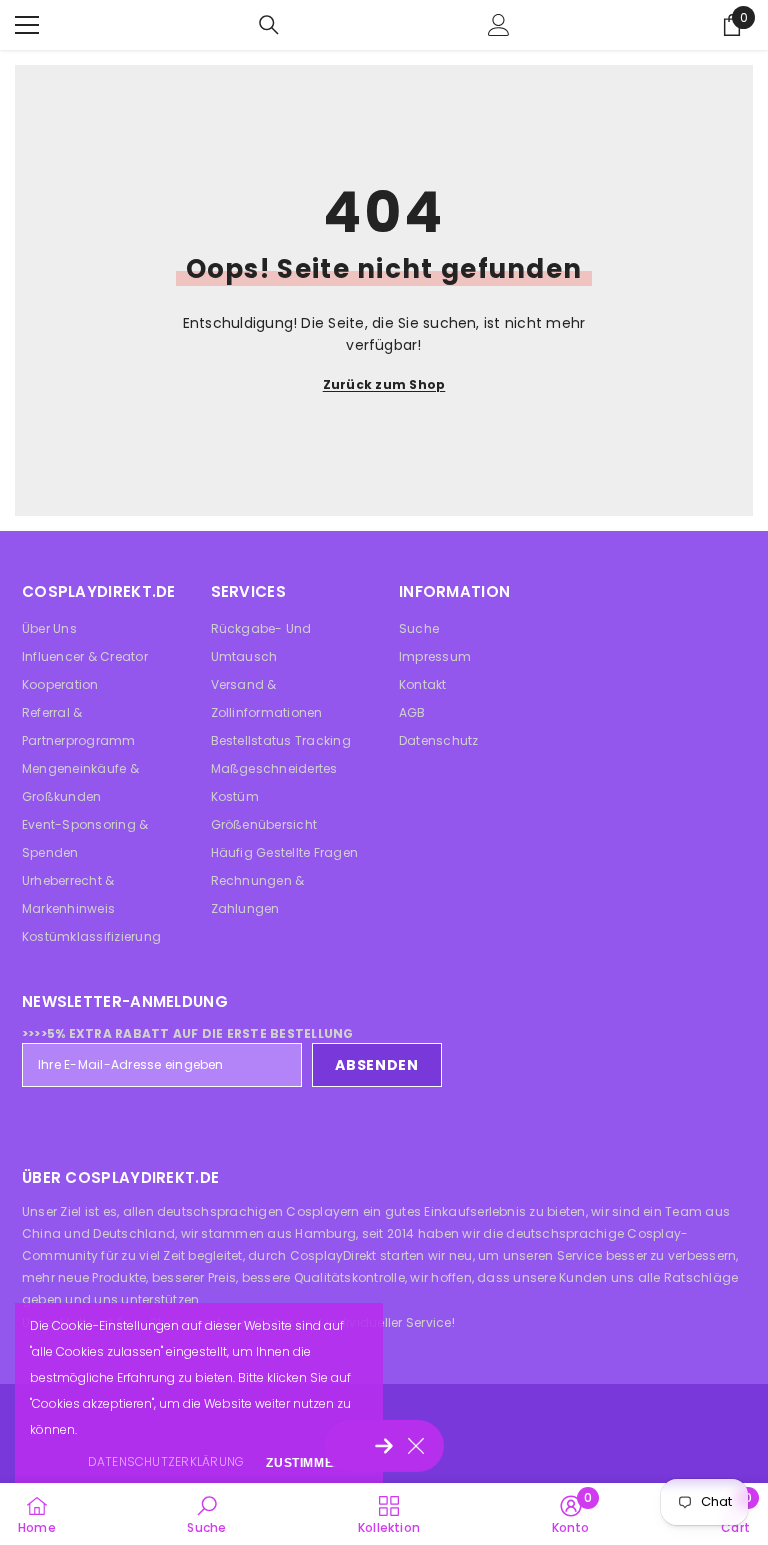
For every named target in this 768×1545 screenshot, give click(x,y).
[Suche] (269, 25)
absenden (377, 1065)
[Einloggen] (499, 25)
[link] (206, 1514)
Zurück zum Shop (384, 384)
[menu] (27, 25)
